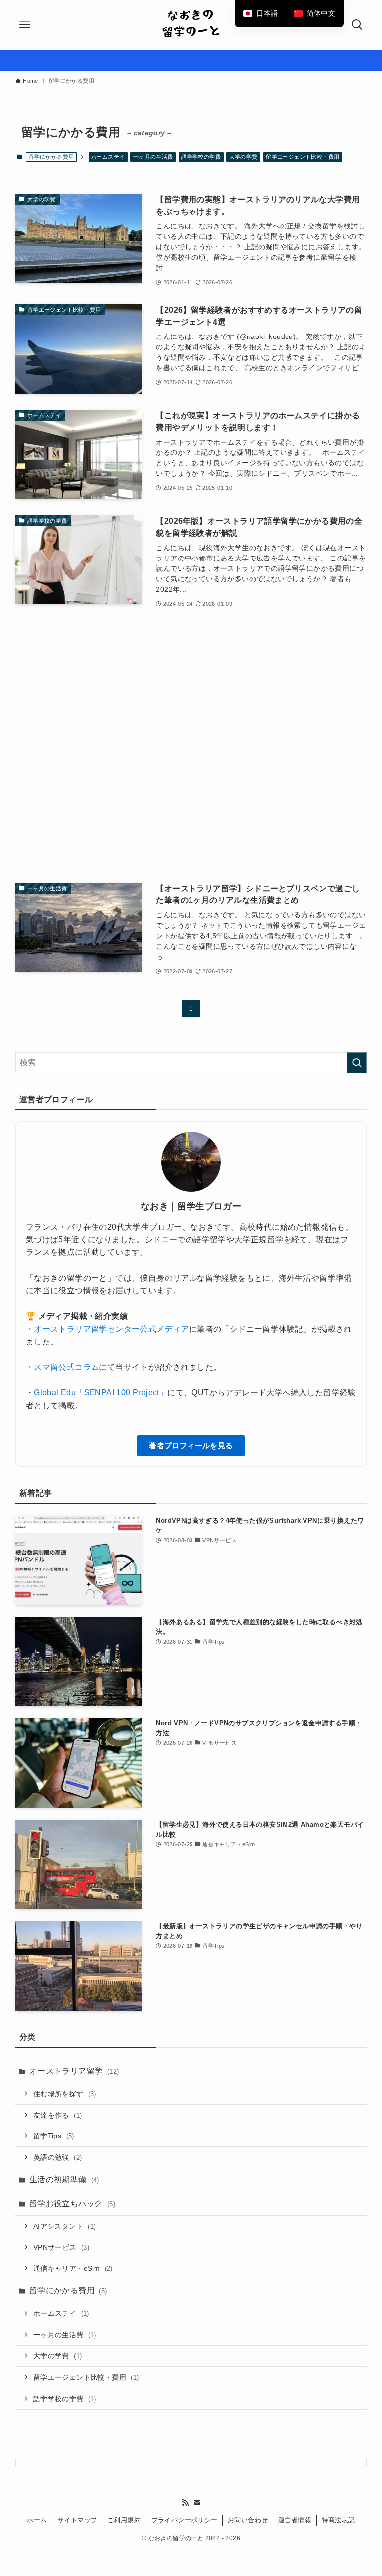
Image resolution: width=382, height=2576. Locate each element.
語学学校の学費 (201, 157)
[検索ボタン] (357, 25)
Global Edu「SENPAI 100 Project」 (100, 1393)
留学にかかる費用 (68, 2291)
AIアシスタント (65, 2226)
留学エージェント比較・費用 (302, 157)
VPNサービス (61, 2247)
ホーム (37, 2520)
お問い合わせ (248, 2520)
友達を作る (58, 2115)
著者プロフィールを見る (191, 1445)
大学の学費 (243, 157)
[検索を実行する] (357, 1063)
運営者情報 (295, 2520)
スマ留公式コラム (66, 1367)
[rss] (185, 2503)
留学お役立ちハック (72, 2203)
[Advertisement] (191, 746)
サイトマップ (77, 2520)
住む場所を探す (65, 2094)
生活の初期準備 (64, 2180)
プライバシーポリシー (185, 2520)
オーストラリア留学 (74, 2071)
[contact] (197, 2503)
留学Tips (54, 2136)
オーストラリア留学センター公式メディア (111, 1329)
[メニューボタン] (25, 25)
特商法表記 (338, 2520)
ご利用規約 (124, 2520)
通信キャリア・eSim (73, 2268)
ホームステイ (108, 157)
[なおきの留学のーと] (191, 25)
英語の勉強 (58, 2157)
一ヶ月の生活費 (153, 157)
